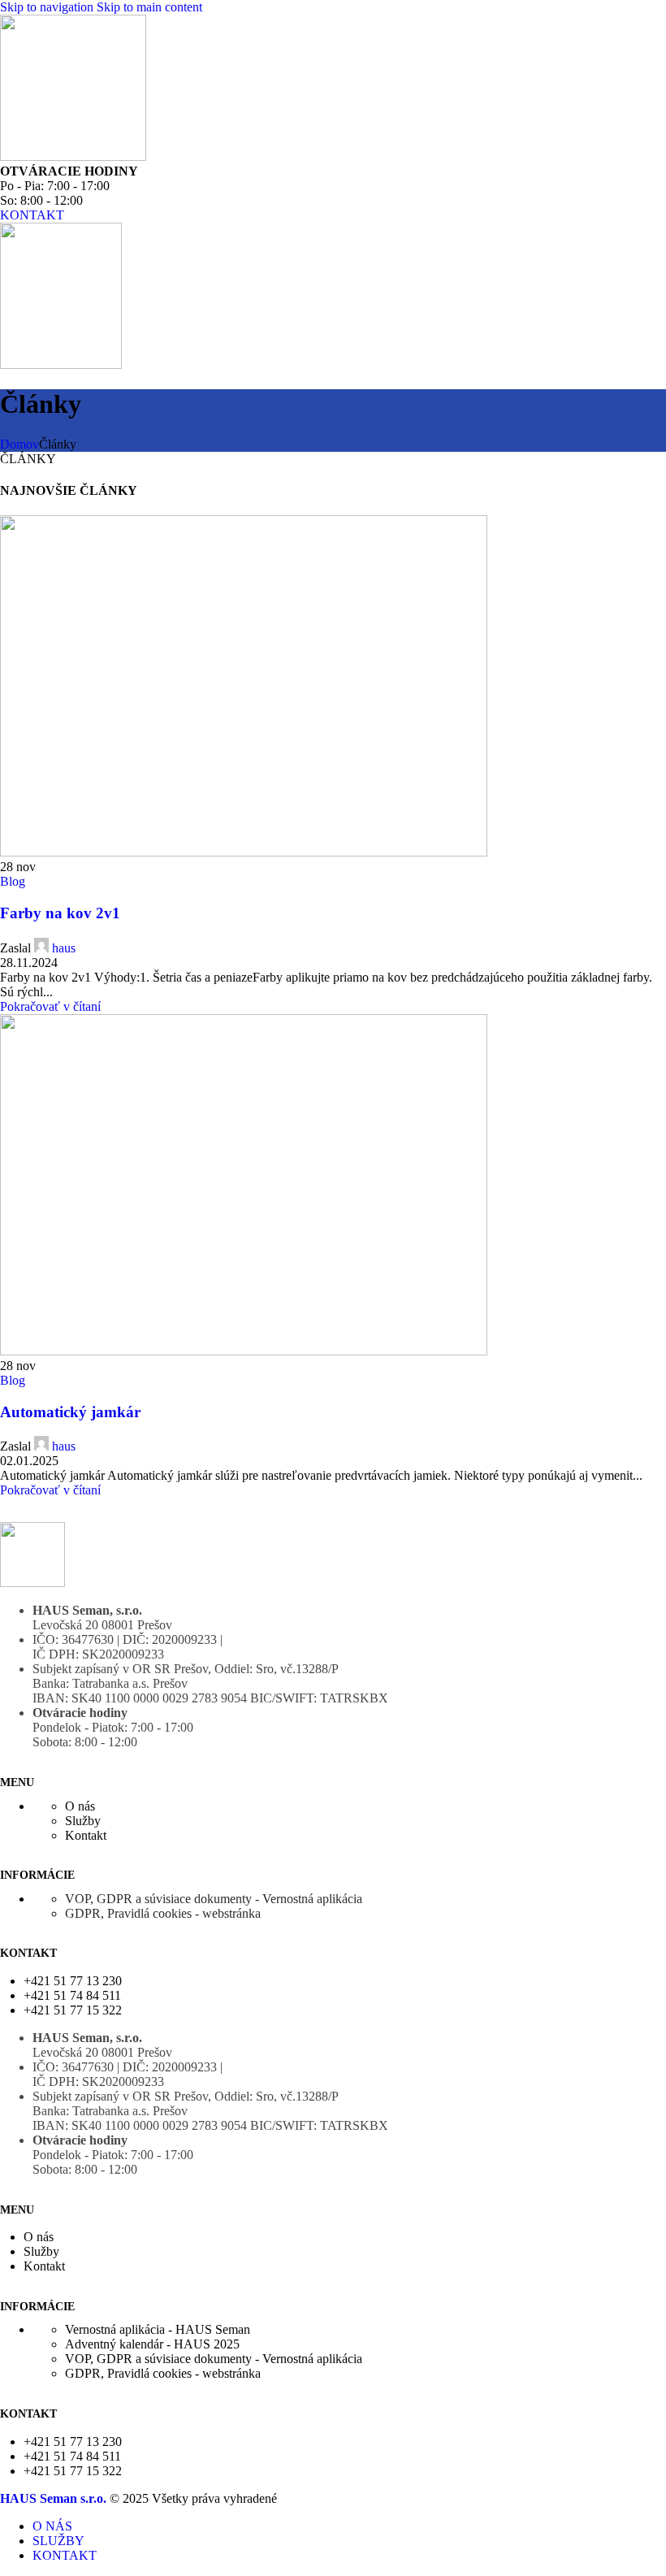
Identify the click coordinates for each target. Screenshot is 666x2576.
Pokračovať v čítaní (50, 1006)
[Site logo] (73, 156)
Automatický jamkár (70, 1412)
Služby (83, 1821)
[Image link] (32, 1583)
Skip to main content (149, 7)
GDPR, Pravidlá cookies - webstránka (163, 1913)
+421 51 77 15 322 (73, 2010)
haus (64, 948)
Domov (19, 444)
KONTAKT (32, 215)
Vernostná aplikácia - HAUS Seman (158, 2329)
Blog (13, 881)
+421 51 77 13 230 (73, 1981)
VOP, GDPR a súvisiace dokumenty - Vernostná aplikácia (214, 1899)
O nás (80, 1806)
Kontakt (86, 1835)
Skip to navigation (48, 7)
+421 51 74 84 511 (72, 1995)
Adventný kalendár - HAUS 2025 (152, 2344)
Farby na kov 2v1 (60, 913)
